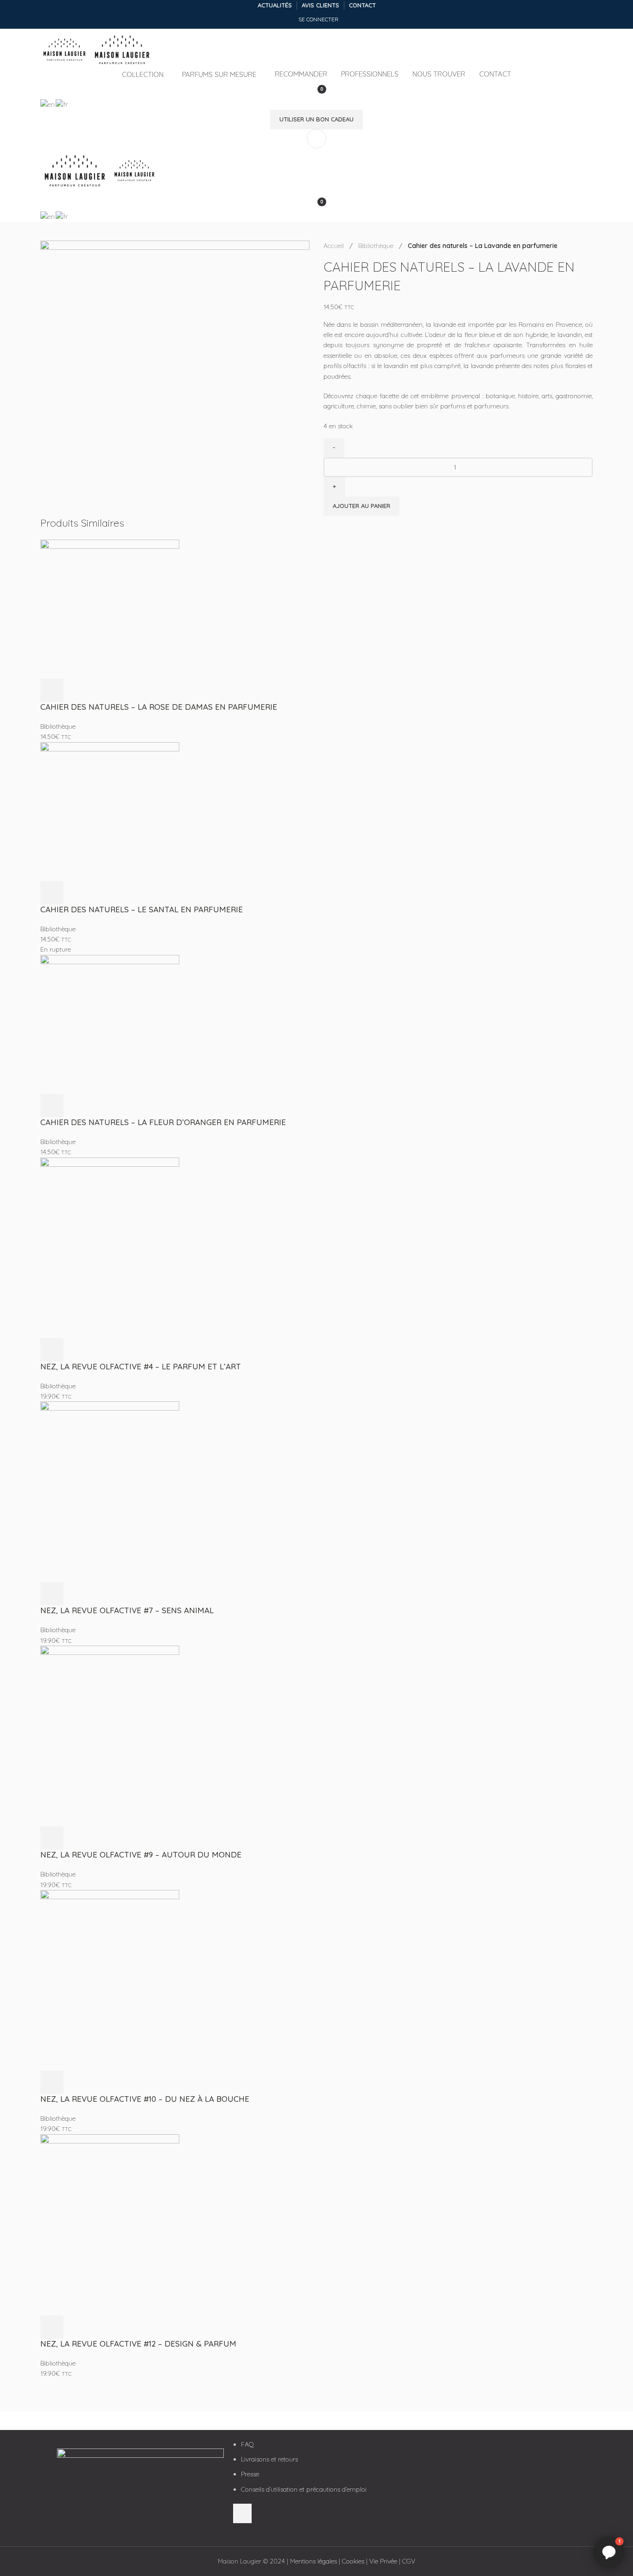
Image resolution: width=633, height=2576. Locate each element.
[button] (52, 690)
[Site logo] (66, 49)
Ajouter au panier (361, 506)
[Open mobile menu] (316, 139)
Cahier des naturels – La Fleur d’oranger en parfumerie (163, 1122)
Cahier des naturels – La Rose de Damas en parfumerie (159, 707)
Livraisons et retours (269, 2459)
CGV (409, 2561)
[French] (62, 104)
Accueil (335, 246)
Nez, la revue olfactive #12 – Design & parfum (138, 2344)
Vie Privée (383, 2561)
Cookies (353, 2561)
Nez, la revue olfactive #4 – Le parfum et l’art (141, 1366)
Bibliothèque (377, 246)
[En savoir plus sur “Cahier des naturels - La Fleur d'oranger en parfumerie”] (52, 1106)
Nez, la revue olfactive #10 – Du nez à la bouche (145, 2099)
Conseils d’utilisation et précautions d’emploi (304, 2489)
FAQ (247, 2444)
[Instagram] (446, 2451)
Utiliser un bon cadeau (316, 119)
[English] (48, 104)
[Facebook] (421, 2451)
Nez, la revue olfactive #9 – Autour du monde (141, 1854)
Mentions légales (313, 2561)
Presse (250, 2474)
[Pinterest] (471, 2451)
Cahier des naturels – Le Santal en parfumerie (142, 909)
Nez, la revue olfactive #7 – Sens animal (127, 1610)
